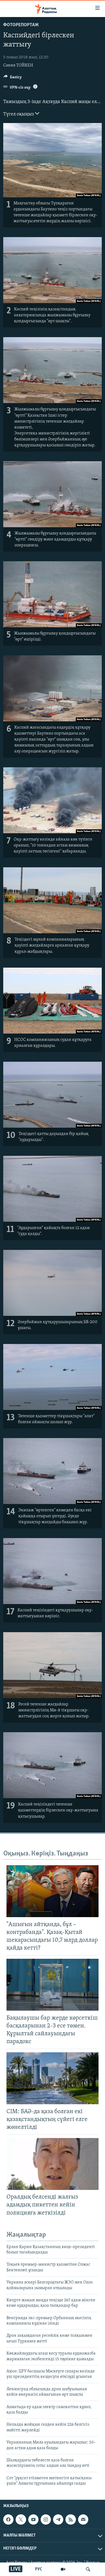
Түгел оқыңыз (19, 114)
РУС (39, 2569)
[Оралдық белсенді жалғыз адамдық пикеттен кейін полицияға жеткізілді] (52, 2164)
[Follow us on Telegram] (58, 2519)
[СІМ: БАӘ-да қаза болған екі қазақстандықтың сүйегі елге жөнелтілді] (52, 2078)
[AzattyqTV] (63, 2569)
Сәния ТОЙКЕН (18, 65)
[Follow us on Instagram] (46, 2519)
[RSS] (71, 2519)
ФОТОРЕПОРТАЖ (21, 25)
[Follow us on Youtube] (33, 2519)
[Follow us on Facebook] (8, 2519)
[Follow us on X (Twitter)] (21, 2519)
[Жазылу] (83, 2519)
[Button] (13, 78)
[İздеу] (88, 2569)
